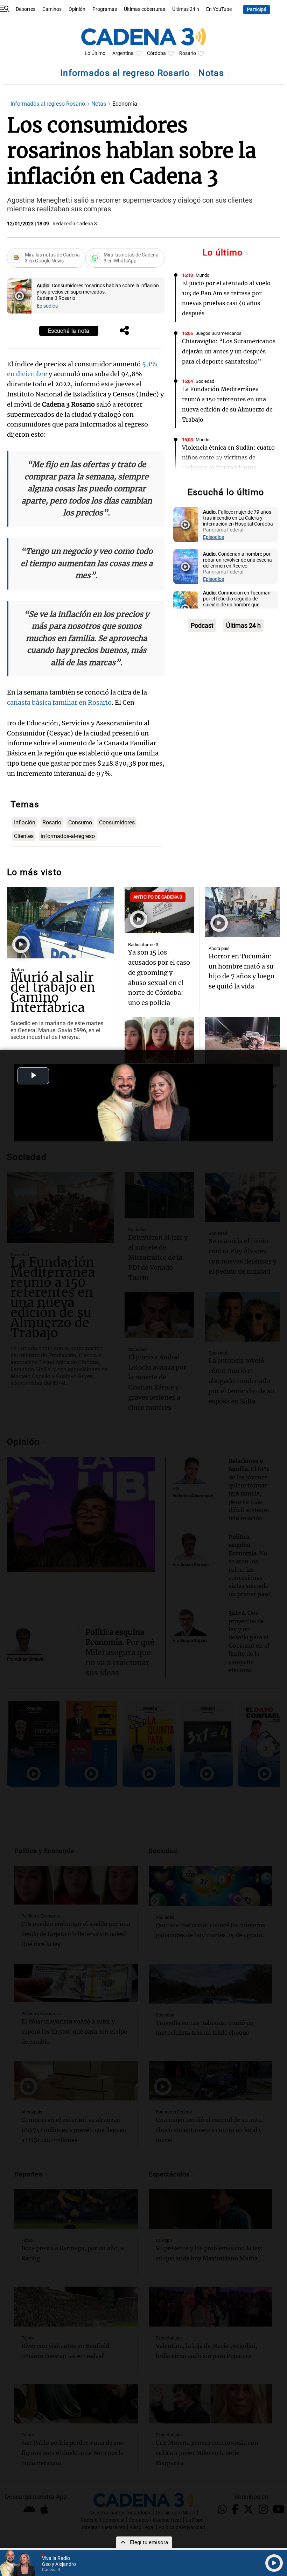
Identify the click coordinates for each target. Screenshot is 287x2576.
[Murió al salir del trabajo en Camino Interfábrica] (60, 923)
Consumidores (117, 822)
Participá (257, 10)
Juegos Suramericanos (219, 333)
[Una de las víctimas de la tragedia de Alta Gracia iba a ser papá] (243, 1042)
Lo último (224, 252)
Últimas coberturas (145, 9)
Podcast (202, 625)
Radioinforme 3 (143, 945)
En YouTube (219, 9)
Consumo (80, 822)
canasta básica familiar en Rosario (59, 702)
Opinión (77, 9)
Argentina (123, 53)
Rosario (188, 53)
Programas (105, 9)
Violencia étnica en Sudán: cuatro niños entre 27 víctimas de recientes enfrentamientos (228, 458)
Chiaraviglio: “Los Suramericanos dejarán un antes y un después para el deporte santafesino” (229, 351)
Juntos (17, 970)
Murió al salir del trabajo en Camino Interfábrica (53, 993)
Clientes (24, 836)
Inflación (25, 822)
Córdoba (156, 53)
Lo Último (95, 53)
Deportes (26, 9)
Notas (213, 73)
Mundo (202, 275)
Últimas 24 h (186, 9)
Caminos (52, 9)
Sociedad (205, 381)
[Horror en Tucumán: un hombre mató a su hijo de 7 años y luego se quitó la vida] (243, 912)
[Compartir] (124, 331)
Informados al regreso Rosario (126, 73)
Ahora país (219, 948)
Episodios (47, 306)
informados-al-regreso (68, 836)
